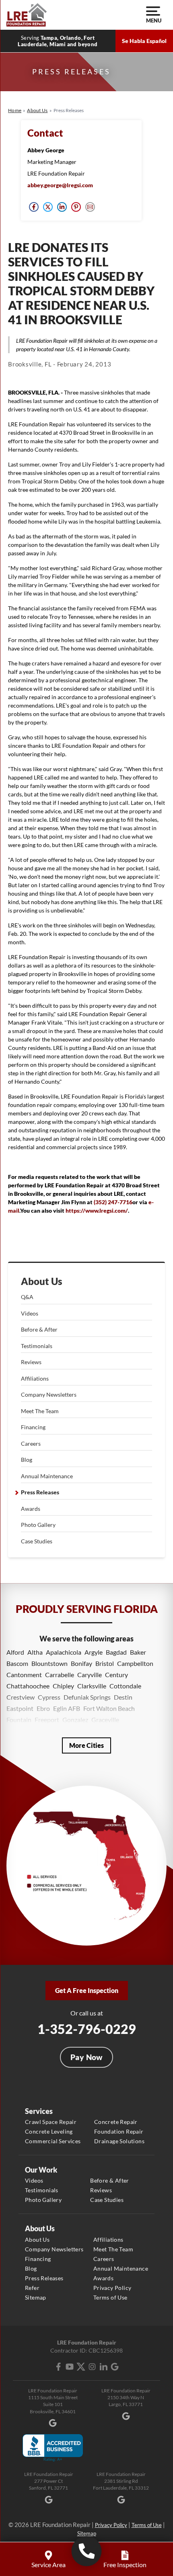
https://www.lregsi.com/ (97, 1210)
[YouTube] (70, 2367)
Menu (153, 20)
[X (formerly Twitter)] (81, 2367)
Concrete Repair (116, 2122)
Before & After (39, 1329)
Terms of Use (110, 2297)
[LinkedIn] (103, 2367)
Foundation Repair (119, 2131)
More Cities (86, 1745)
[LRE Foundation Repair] (27, 15)
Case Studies (37, 1541)
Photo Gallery (38, 1525)
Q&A (27, 1297)
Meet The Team (40, 1411)
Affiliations (35, 1378)
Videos (30, 1313)
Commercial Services (53, 2141)
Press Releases (40, 1492)
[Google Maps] (115, 2367)
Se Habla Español (144, 41)
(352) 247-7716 (113, 1202)
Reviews (31, 1362)
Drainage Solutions (119, 2141)
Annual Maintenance (47, 1476)
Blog (27, 1460)
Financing (33, 1427)
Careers (31, 1444)
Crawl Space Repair (51, 2122)
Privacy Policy (112, 2288)
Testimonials (37, 1346)
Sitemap (36, 2297)
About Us (42, 1281)
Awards (31, 1509)
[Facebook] (58, 2367)
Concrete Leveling (49, 2131)
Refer (32, 2288)
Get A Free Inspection (87, 1990)
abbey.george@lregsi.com (60, 185)
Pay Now (86, 2057)
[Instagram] (92, 2367)
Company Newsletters (49, 1394)
